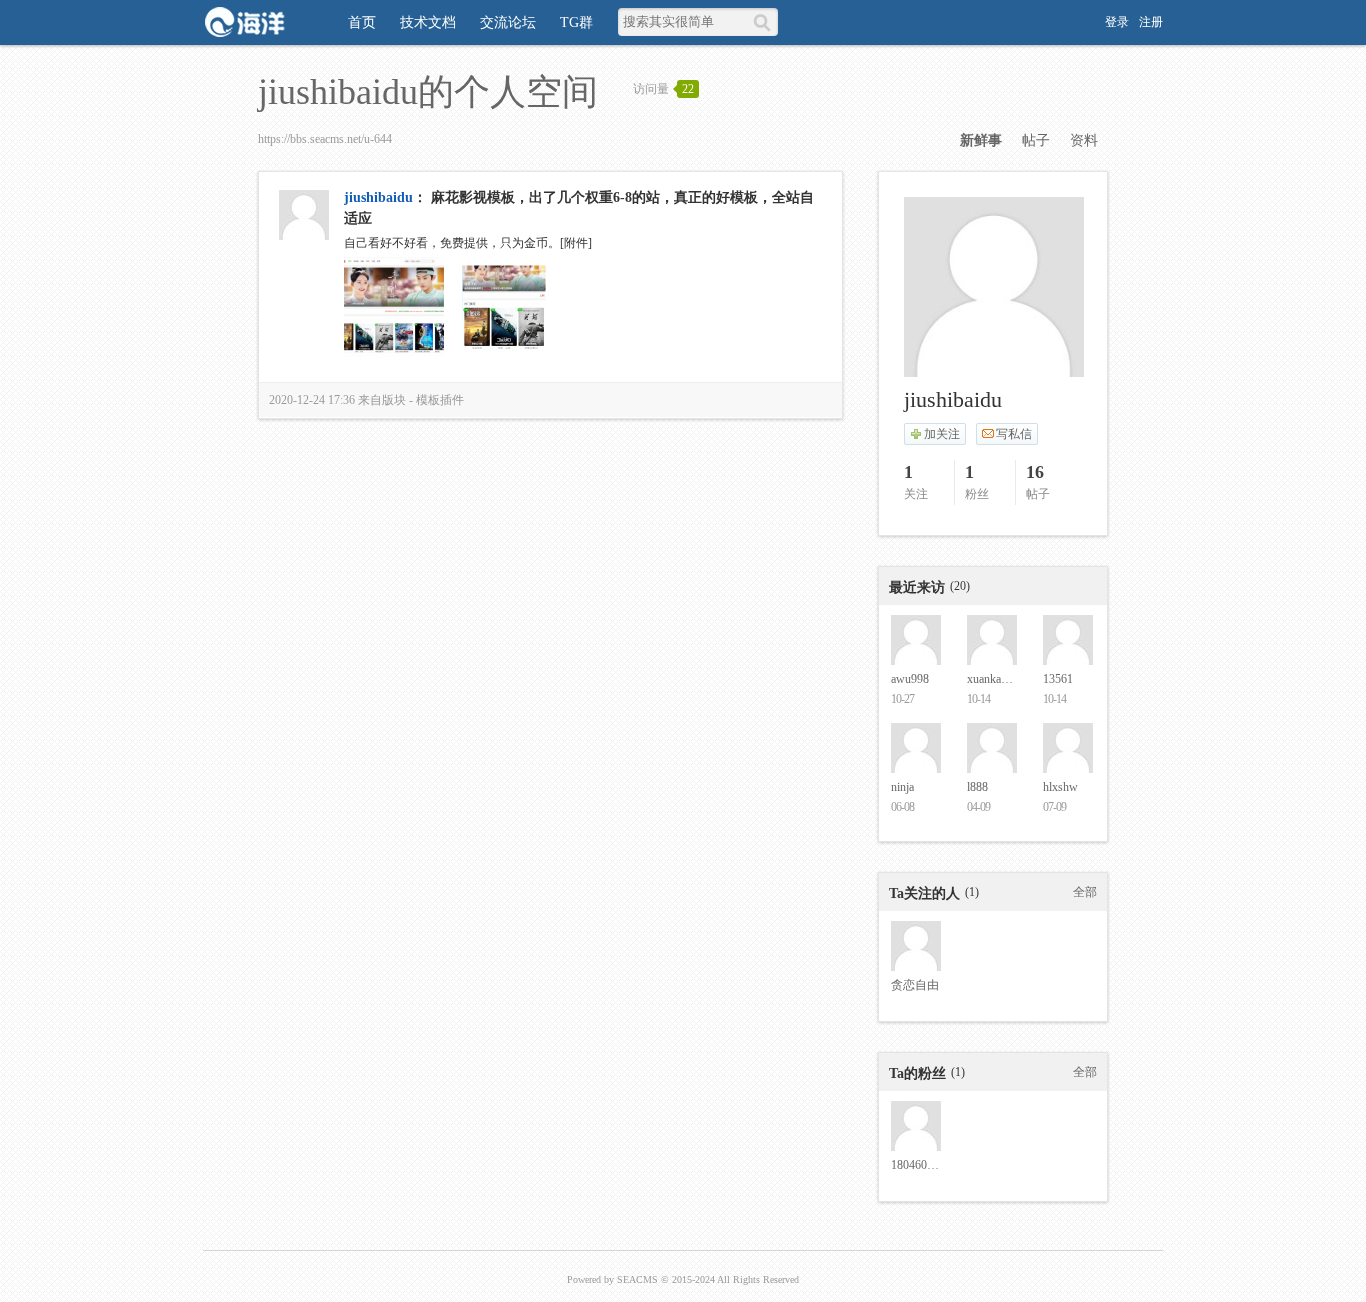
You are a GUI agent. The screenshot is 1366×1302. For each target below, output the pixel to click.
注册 (1151, 22)
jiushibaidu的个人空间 (428, 92)
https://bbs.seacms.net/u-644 (325, 139)
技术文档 (428, 22)
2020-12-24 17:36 (312, 400)
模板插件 (440, 400)
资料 (1084, 140)
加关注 (942, 434)
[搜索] (765, 22)
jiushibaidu (378, 197)
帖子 (1036, 140)
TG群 (576, 22)
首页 (362, 22)
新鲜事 (981, 140)
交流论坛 (508, 22)
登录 (1117, 22)
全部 (1085, 892)
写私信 (1014, 434)
